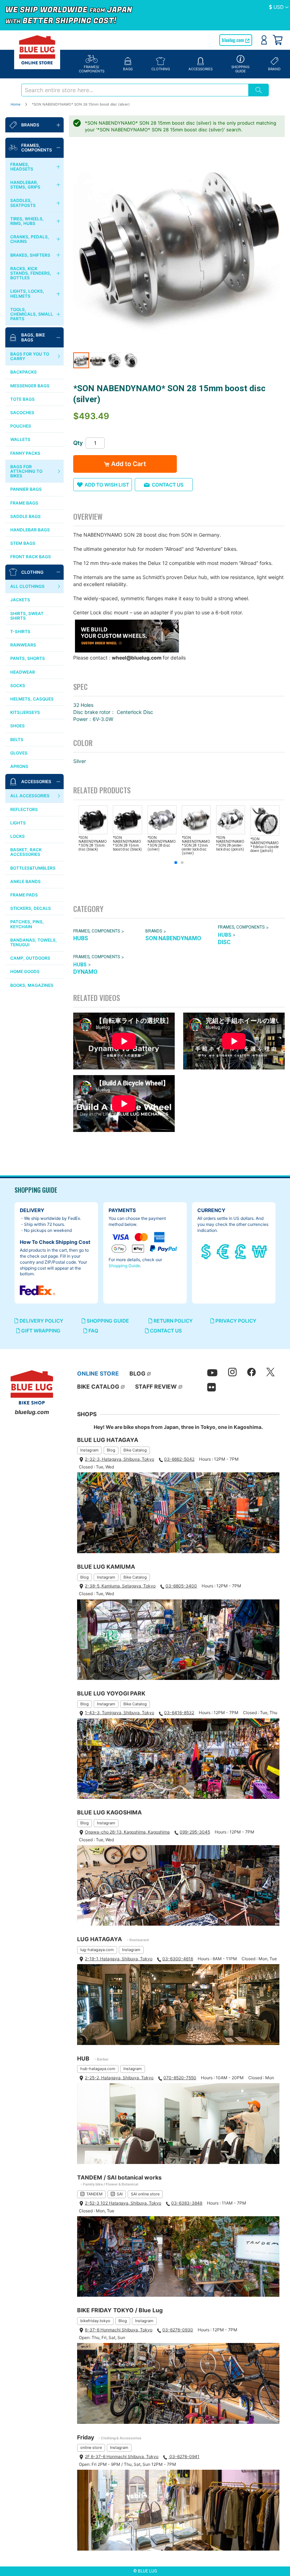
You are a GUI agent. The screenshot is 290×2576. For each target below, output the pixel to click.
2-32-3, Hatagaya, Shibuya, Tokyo (120, 1459)
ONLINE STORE (98, 1373)
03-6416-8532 (179, 1713)
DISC (224, 942)
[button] (279, 7)
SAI (120, 2194)
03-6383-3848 (187, 2203)
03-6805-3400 (181, 1586)
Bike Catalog (135, 1450)
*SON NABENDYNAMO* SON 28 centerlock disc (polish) (230, 843)
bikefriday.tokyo (95, 2321)
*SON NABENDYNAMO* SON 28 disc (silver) (162, 843)
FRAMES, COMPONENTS (97, 931)
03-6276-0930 (178, 2330)
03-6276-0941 (184, 2456)
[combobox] (135, 90)
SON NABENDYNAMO (173, 938)
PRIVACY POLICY (235, 1321)
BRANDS (154, 931)
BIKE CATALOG (98, 1387)
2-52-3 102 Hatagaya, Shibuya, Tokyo (123, 2203)
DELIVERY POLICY (41, 1321)
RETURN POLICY (173, 1321)
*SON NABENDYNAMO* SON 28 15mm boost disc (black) (127, 843)
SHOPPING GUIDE (107, 1321)
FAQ (93, 1331)
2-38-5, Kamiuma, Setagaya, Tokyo (120, 1586)
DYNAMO (85, 972)
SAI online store (145, 2194)
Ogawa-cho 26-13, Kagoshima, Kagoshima (127, 1832)
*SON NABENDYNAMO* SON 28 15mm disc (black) (93, 843)
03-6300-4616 (178, 1959)
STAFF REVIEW (156, 1387)
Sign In (264, 40)
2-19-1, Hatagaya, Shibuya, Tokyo (119, 1959)
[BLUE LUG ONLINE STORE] (37, 50)
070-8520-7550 (180, 2078)
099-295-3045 (195, 1832)
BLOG (137, 1373)
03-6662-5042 (179, 1459)
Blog (111, 1450)
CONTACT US (165, 1331)
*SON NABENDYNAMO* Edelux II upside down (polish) (265, 845)
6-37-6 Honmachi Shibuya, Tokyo (119, 2330)
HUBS (81, 938)
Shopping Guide (124, 1266)
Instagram (89, 1450)
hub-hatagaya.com (98, 2069)
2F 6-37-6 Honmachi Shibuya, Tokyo (122, 2456)
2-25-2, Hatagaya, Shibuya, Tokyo (119, 2078)
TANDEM (94, 2194)
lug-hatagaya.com (97, 1950)
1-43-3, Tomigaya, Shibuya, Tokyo (120, 1713)
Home (16, 104)
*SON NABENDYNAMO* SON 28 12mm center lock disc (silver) (196, 845)
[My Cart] (278, 40)
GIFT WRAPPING (40, 1331)
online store (91, 2447)
